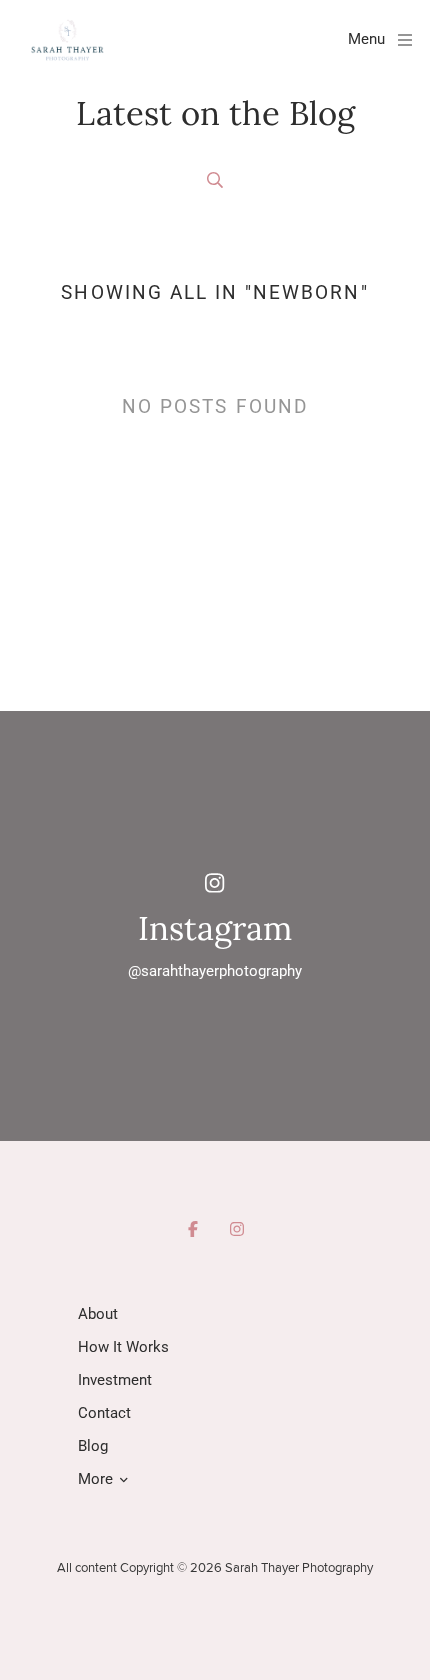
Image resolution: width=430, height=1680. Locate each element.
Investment (115, 1380)
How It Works (123, 1347)
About (98, 1314)
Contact (104, 1413)
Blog (93, 1446)
